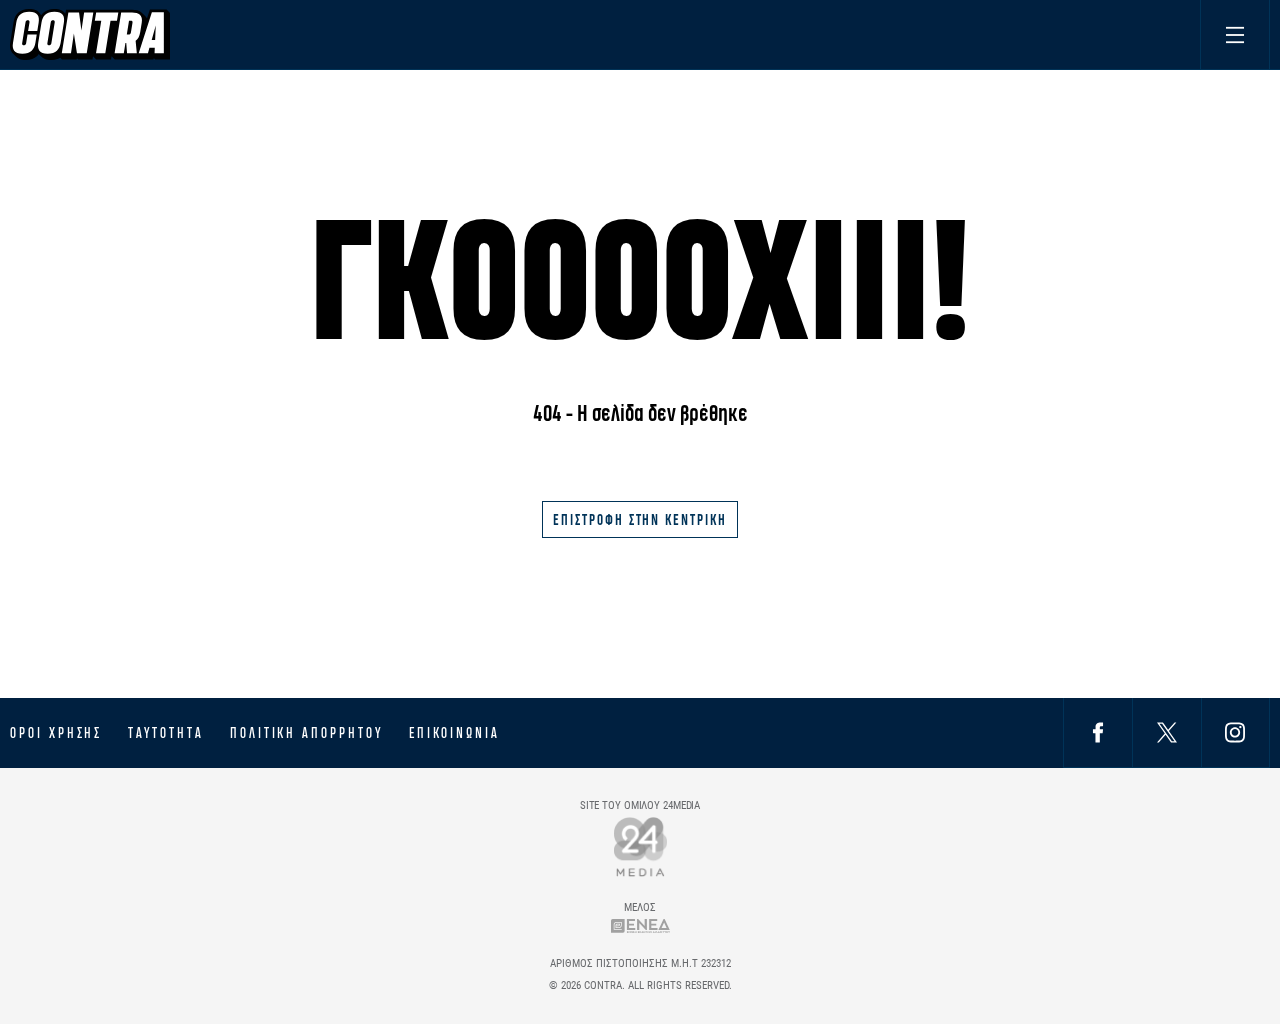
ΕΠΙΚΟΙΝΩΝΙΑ (454, 733)
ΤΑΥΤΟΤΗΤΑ (165, 733)
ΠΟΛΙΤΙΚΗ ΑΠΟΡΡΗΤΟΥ (306, 733)
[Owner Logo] (640, 846)
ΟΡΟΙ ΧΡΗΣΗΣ (56, 733)
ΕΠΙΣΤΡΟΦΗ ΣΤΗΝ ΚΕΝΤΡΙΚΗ (640, 519)
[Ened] (640, 925)
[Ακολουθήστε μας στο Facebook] (1098, 732)
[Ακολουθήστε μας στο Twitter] (1167, 732)
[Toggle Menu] (1235, 34)
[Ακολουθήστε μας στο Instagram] (1235, 732)
